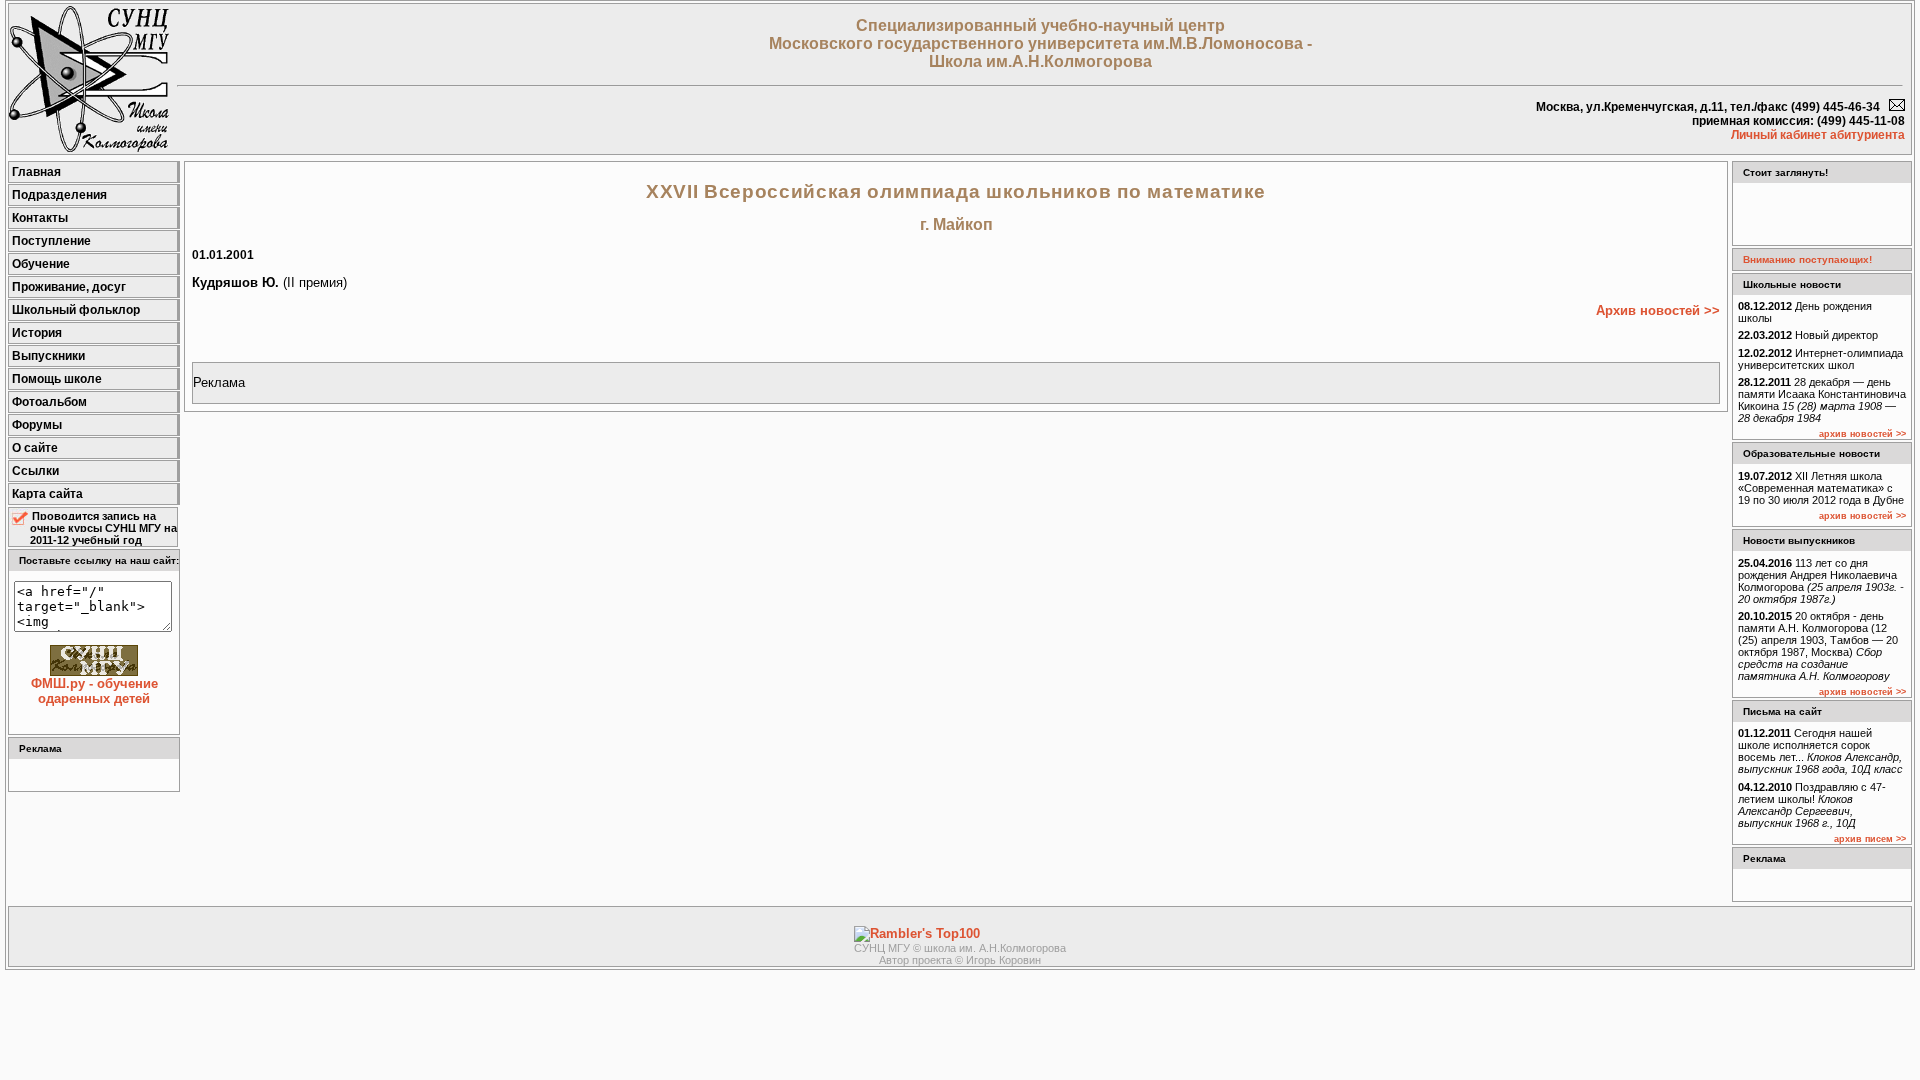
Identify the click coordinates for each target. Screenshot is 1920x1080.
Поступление (51, 241)
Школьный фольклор (76, 310)
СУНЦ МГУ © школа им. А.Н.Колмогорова (960, 948)
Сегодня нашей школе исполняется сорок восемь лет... (1820, 751)
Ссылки (35, 471)
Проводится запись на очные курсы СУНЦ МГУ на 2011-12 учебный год (103, 528)
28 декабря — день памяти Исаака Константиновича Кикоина (1822, 400)
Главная (36, 172)
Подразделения (59, 195)
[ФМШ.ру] (89, 147)
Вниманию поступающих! (1807, 259)
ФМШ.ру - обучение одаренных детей (94, 691)
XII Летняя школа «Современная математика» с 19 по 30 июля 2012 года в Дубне (1821, 488)
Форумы (37, 425)
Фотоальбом (49, 402)
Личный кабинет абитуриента (1818, 135)
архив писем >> (1870, 839)
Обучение (41, 264)
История (37, 333)
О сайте (35, 448)
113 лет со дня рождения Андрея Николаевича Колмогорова (1821, 581)
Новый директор (1808, 335)
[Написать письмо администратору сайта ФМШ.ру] (1897, 107)
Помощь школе (57, 379)
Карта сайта (47, 494)
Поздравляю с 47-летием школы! (1812, 805)
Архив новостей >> (1658, 310)
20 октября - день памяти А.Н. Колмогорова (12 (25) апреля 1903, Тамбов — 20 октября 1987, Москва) (1818, 646)
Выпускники (48, 356)
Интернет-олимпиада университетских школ (1820, 359)
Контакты (40, 218)
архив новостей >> (1862, 434)
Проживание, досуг (69, 287)
